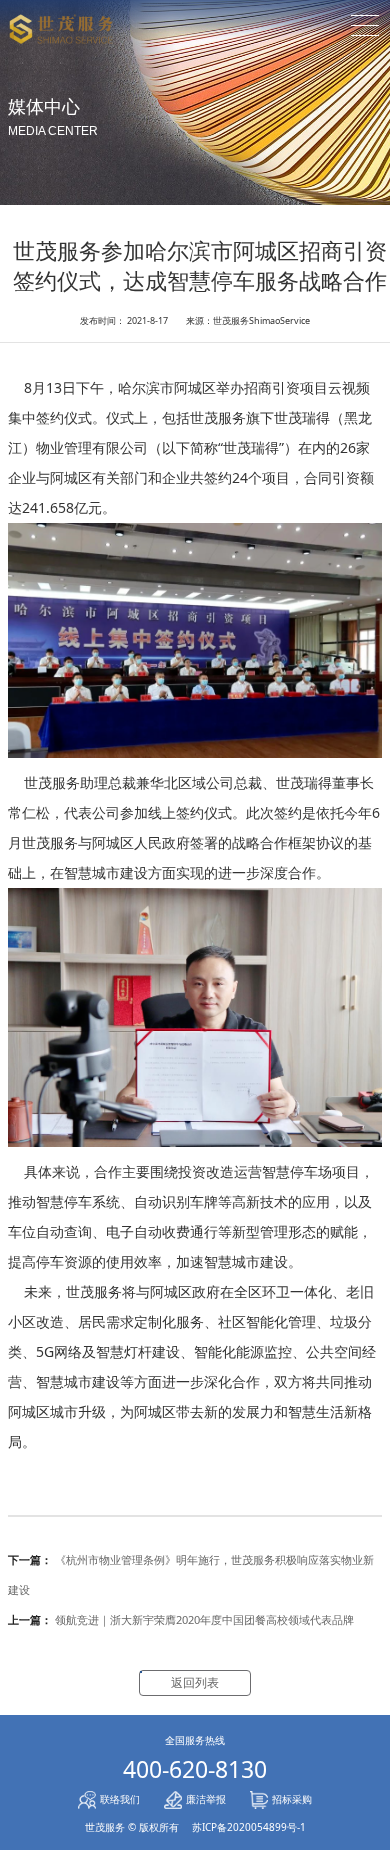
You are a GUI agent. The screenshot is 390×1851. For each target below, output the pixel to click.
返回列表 (195, 1682)
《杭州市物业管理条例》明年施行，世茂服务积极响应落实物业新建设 (191, 1574)
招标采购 (292, 1799)
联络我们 (120, 1799)
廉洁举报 (206, 1799)
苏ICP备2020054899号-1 (249, 1827)
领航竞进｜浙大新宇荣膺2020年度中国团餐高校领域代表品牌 (181, 1619)
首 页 (195, 57)
